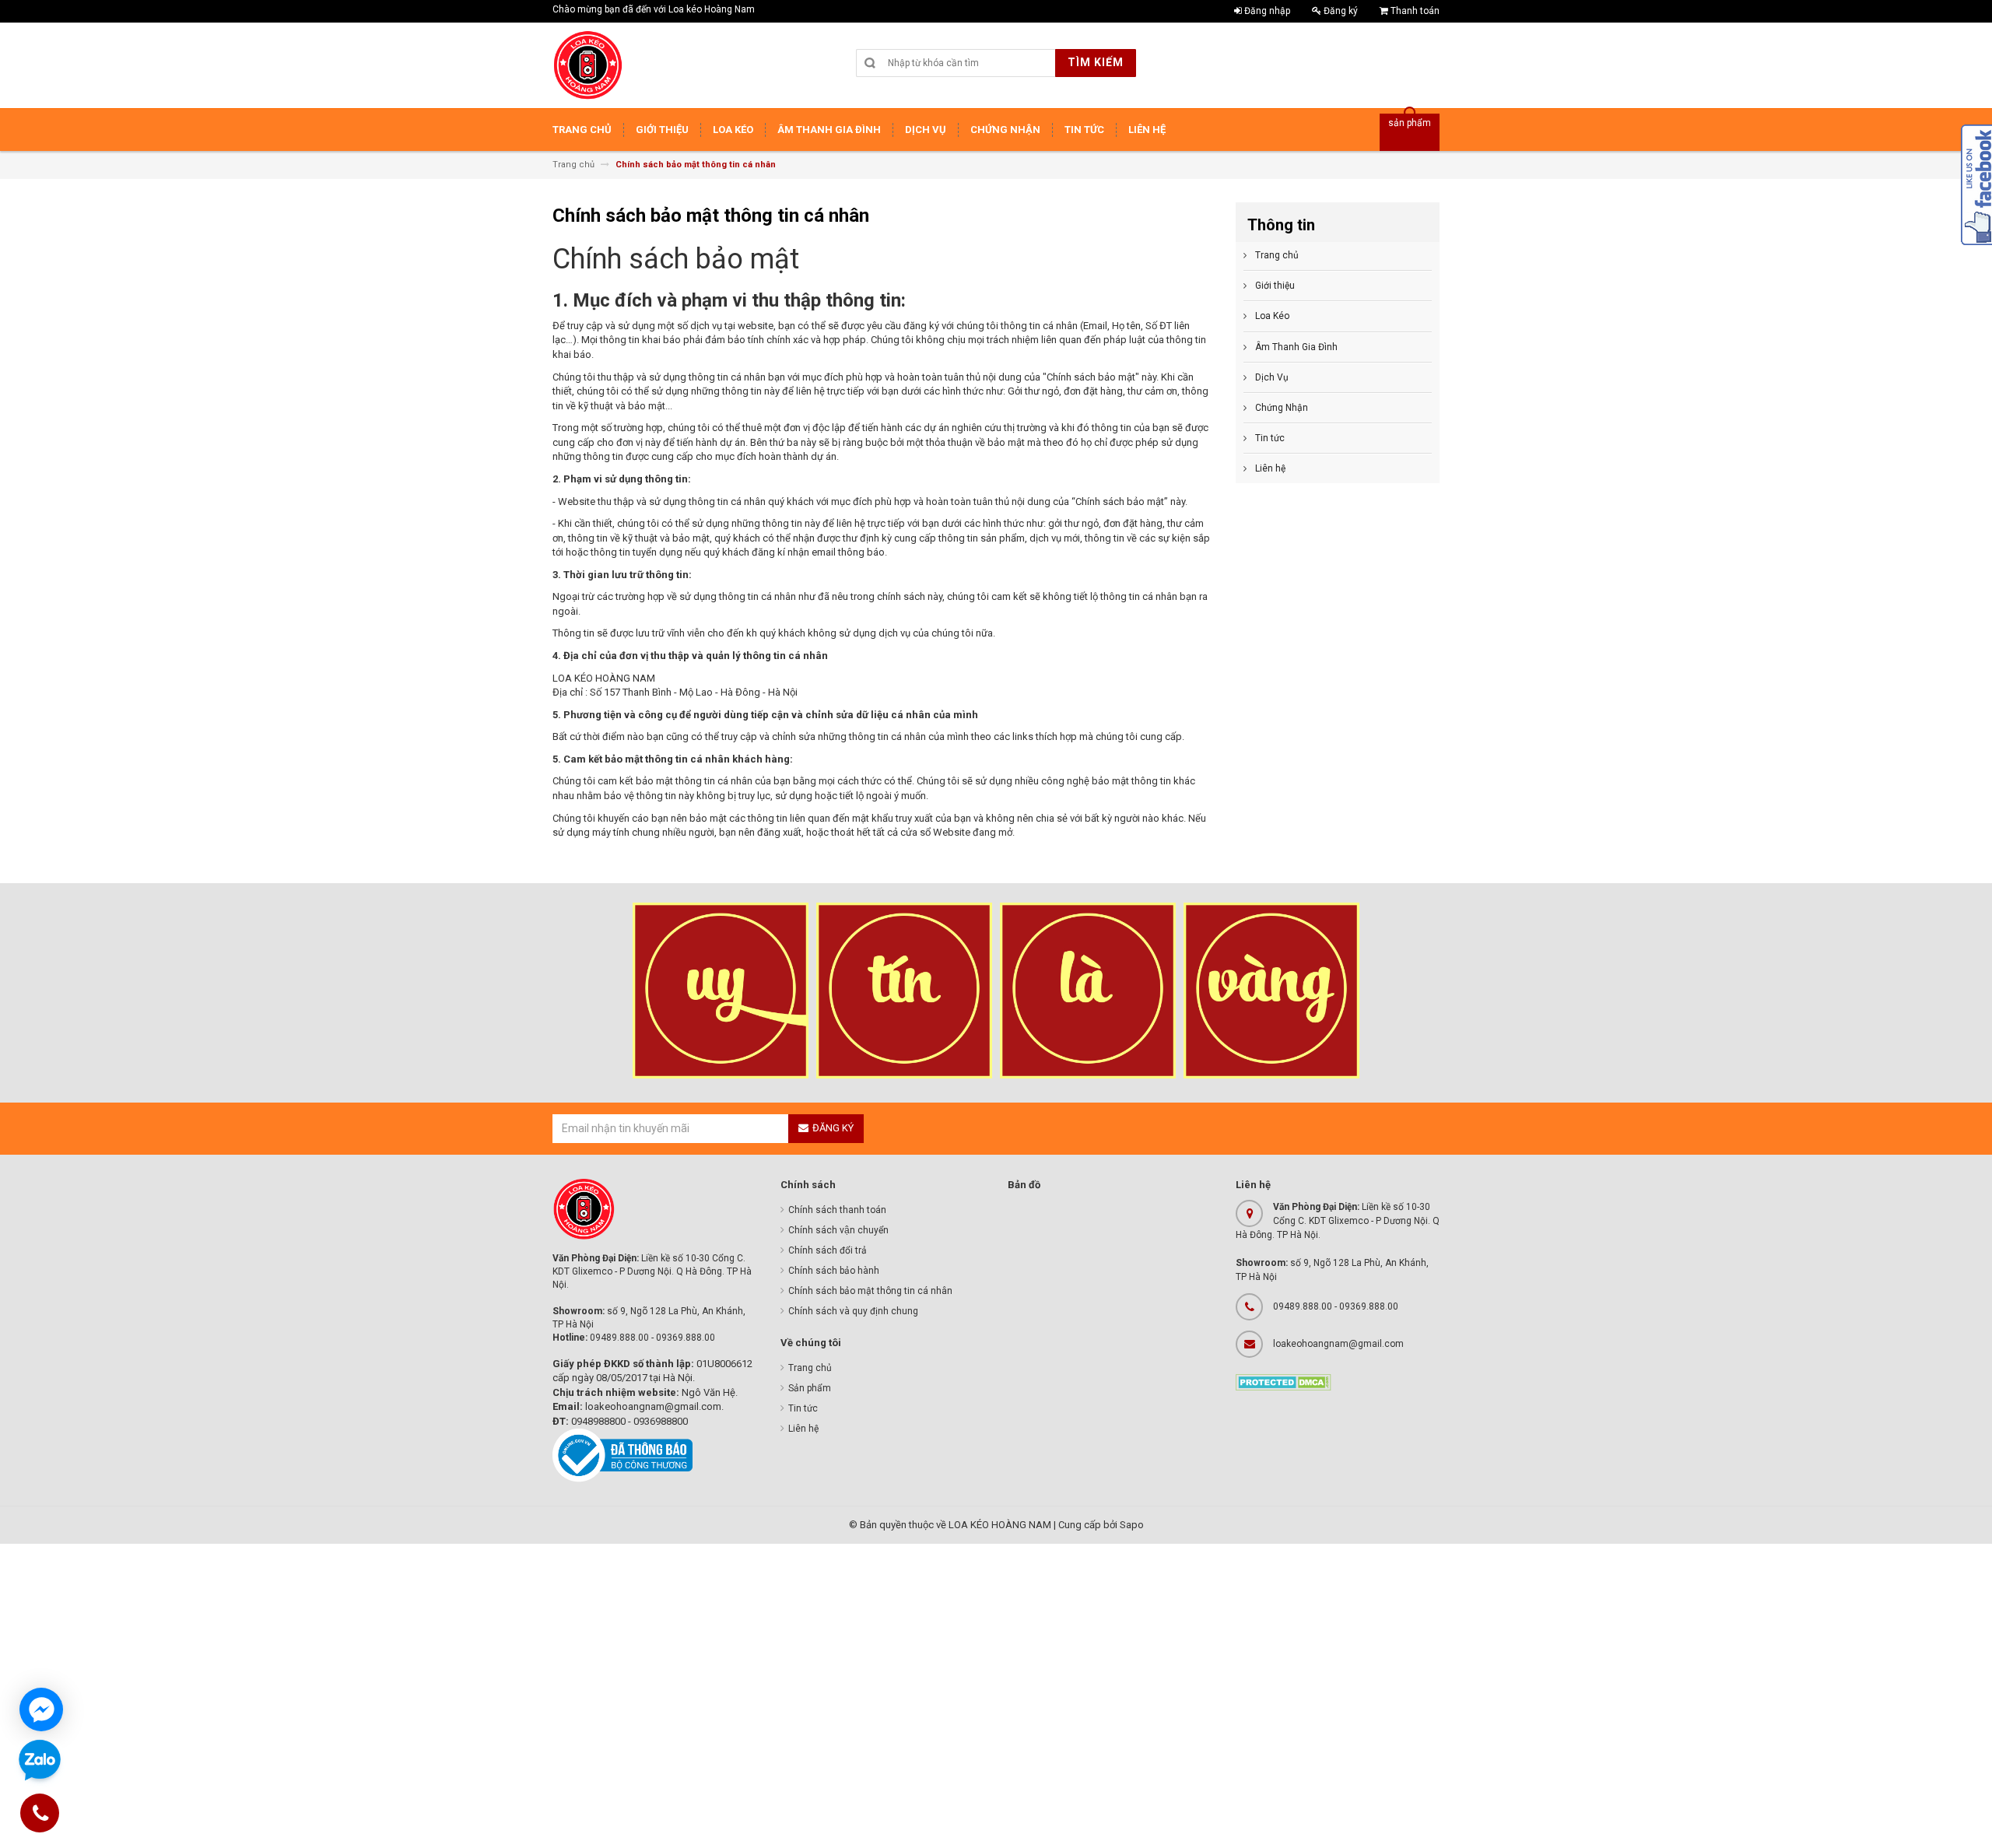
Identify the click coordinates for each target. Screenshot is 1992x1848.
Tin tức (1270, 438)
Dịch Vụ (1272, 377)
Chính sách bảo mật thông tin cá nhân (870, 1291)
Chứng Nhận (1282, 408)
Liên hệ (1270, 468)
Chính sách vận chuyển (838, 1230)
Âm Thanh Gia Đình (1296, 347)
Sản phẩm (810, 1388)
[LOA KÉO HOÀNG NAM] (587, 65)
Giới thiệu (1275, 286)
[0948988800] (40, 1816)
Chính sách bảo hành (834, 1271)
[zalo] (40, 1761)
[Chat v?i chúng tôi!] (41, 1709)
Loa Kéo (1272, 316)
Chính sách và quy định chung (853, 1311)
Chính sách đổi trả (828, 1250)
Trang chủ (1277, 255)
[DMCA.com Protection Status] (1284, 1382)
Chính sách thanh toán (837, 1210)
